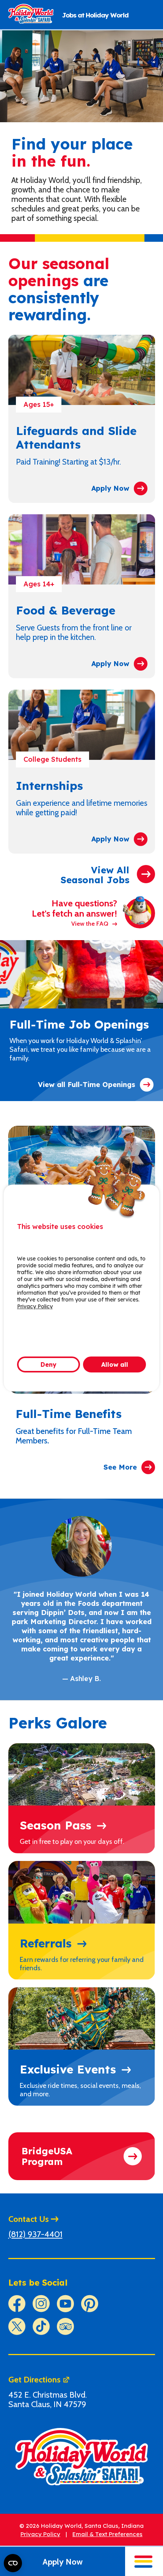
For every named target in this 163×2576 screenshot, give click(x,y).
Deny (49, 1364)
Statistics (49, 1337)
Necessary (51, 1324)
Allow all (115, 1364)
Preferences (120, 1324)
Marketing (117, 1337)
